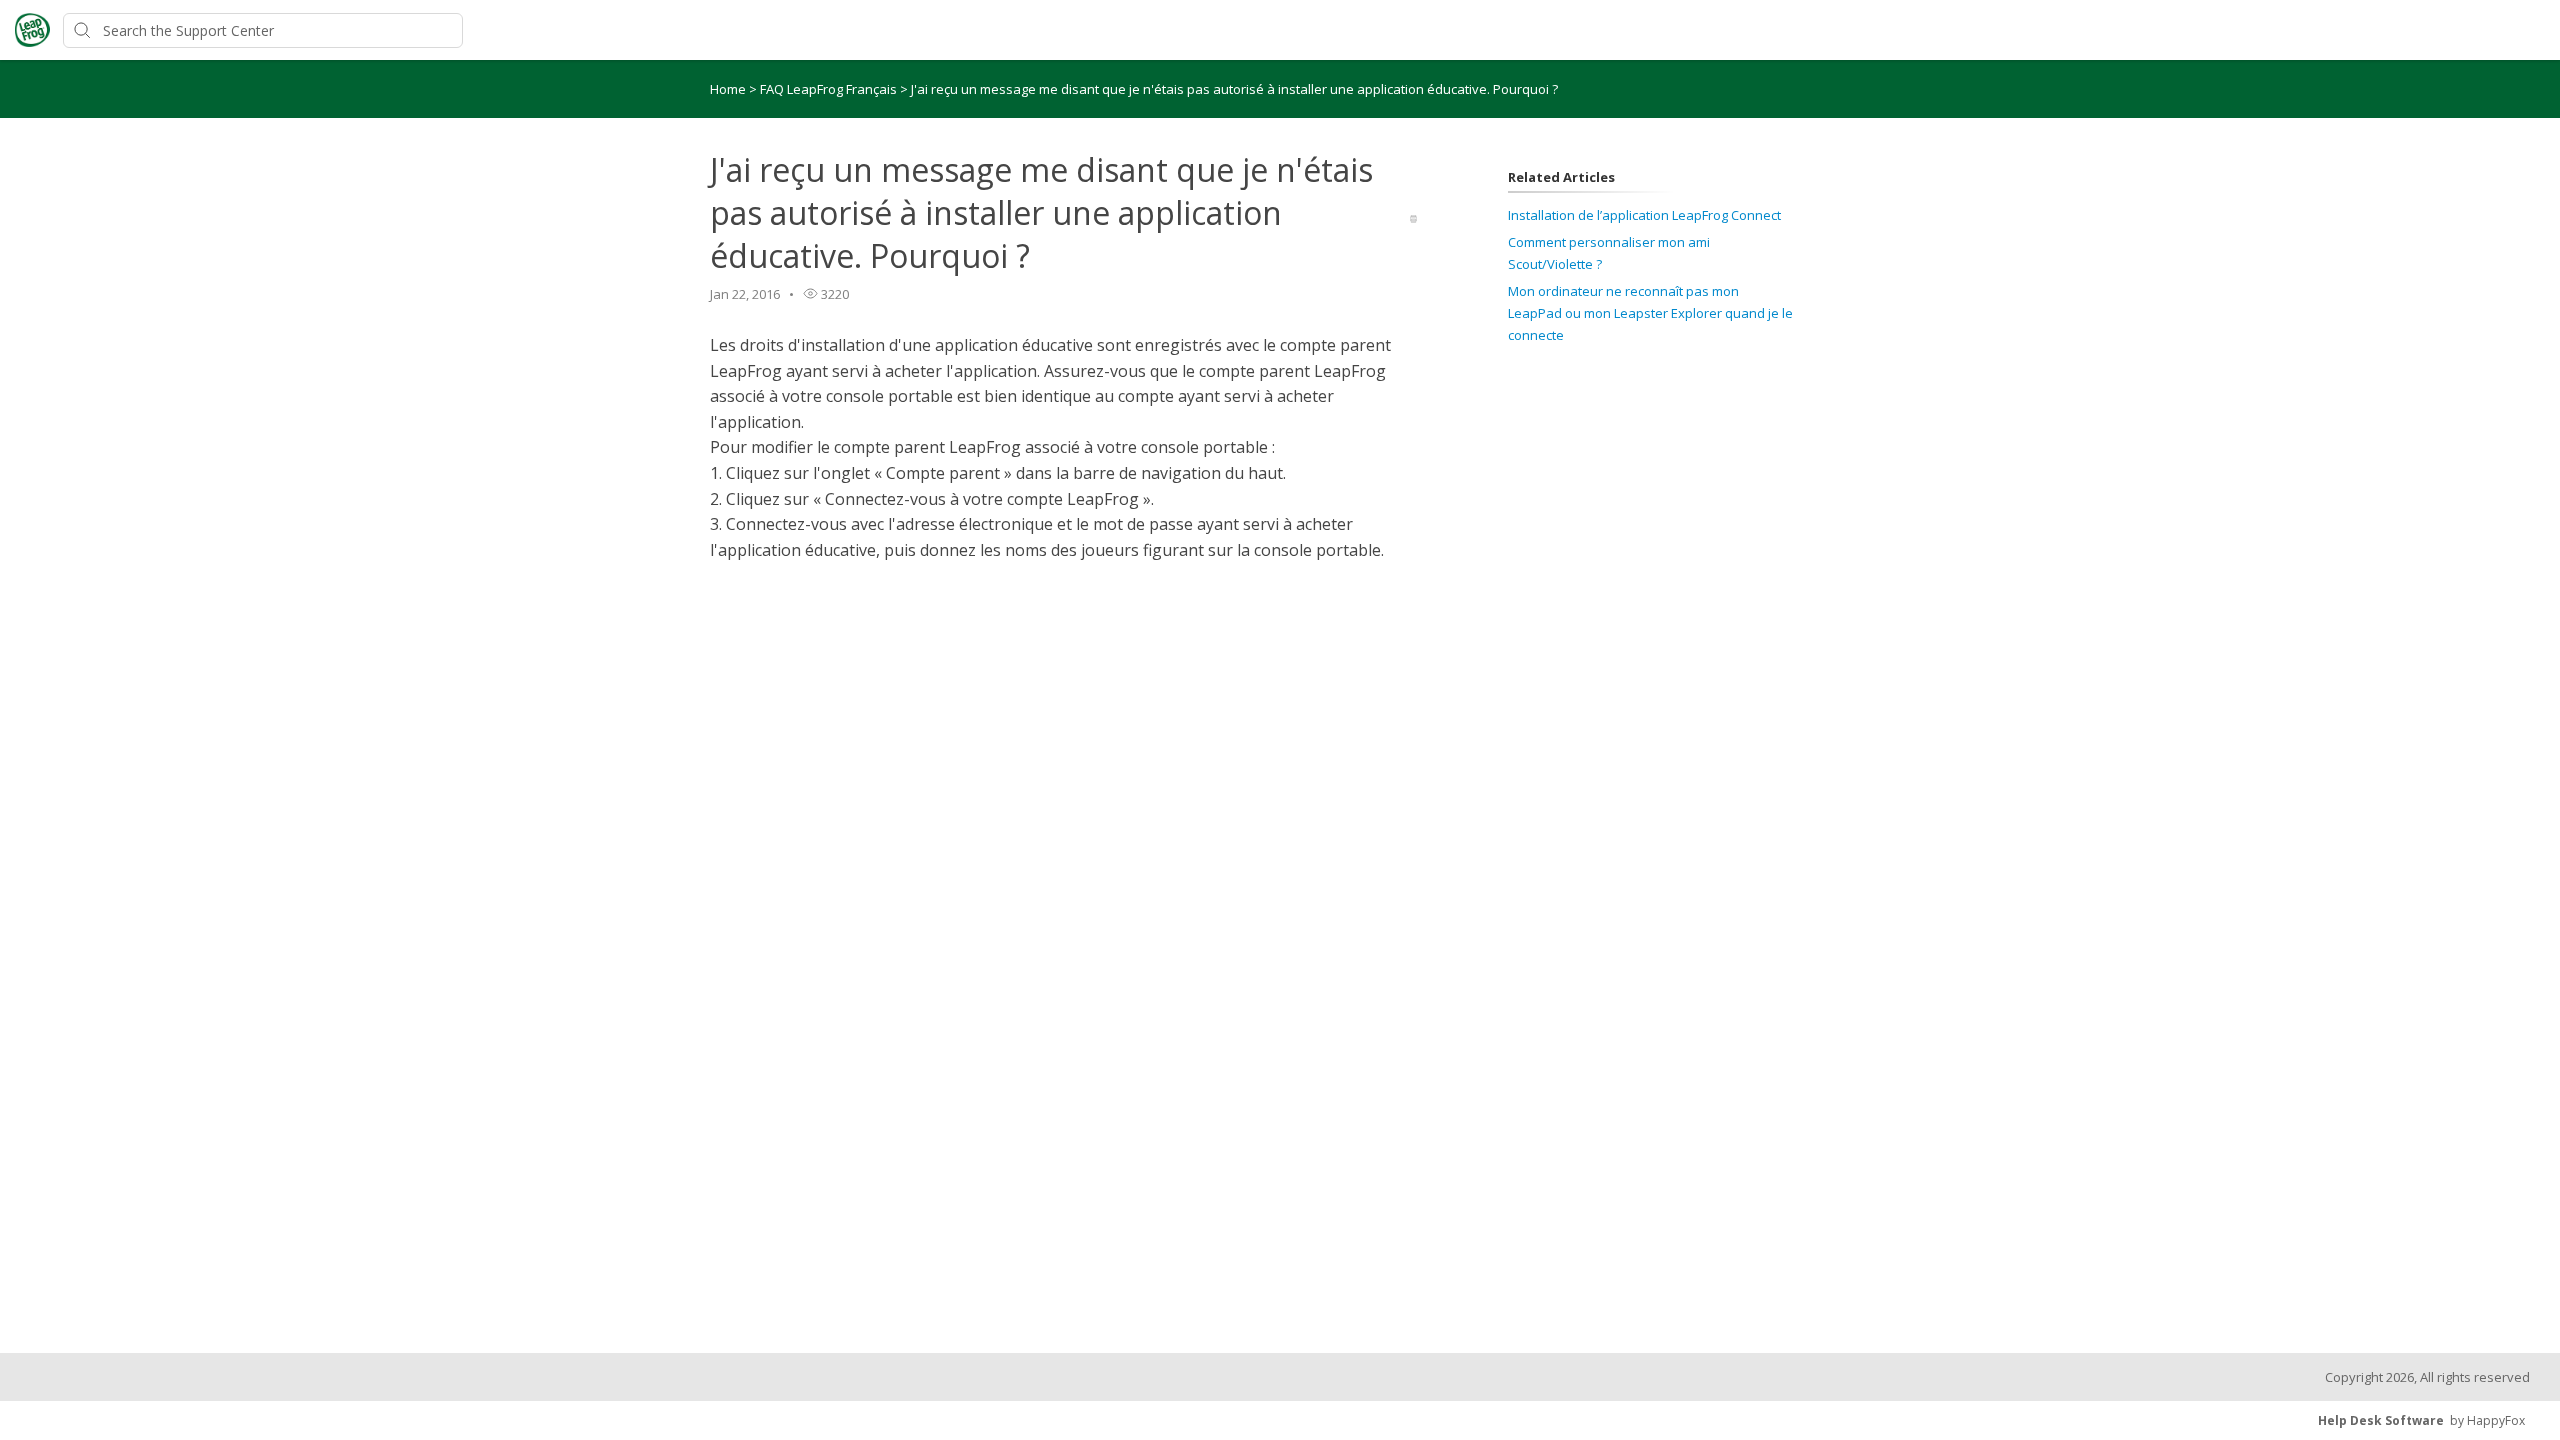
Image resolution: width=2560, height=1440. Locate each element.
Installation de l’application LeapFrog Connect (1644, 215)
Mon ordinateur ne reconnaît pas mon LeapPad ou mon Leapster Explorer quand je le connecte (1650, 313)
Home (728, 89)
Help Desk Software (2381, 1420)
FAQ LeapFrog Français (830, 89)
